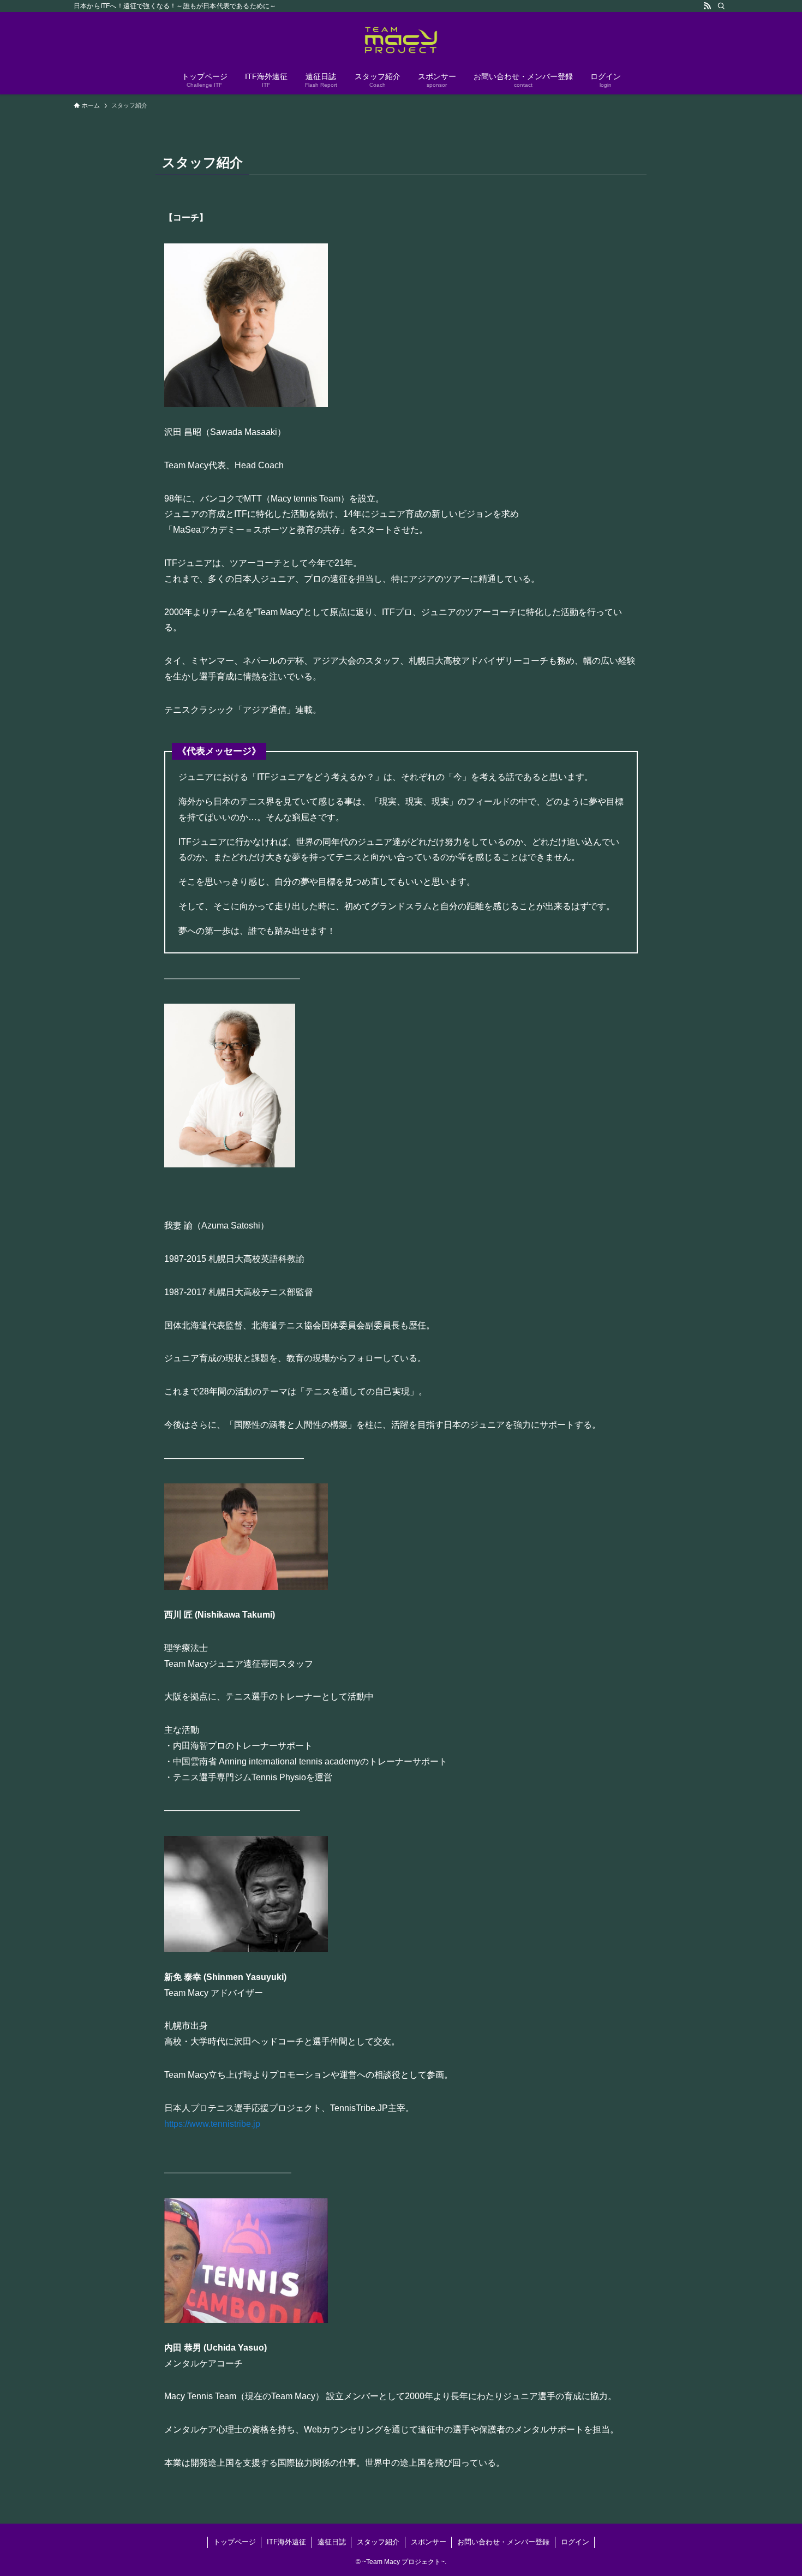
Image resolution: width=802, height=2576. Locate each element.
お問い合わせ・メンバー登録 (503, 2542)
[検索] (721, 6)
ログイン (575, 2542)
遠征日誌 (332, 2542)
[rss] (707, 6)
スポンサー (429, 2542)
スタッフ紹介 (378, 2542)
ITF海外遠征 (286, 2542)
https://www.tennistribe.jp (212, 2124)
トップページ (235, 2542)
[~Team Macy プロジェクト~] (401, 40)
